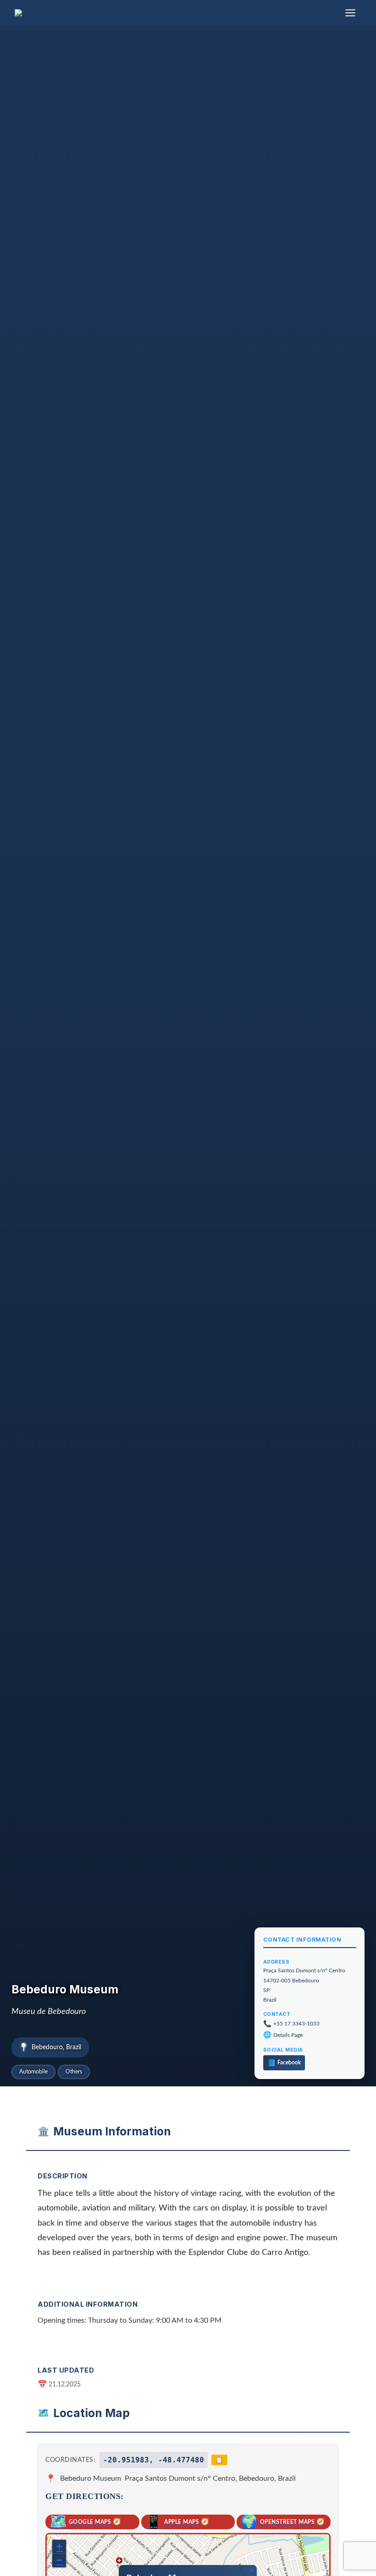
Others (74, 2072)
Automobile (33, 2072)
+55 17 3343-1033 (296, 2024)
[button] (251, 2571)
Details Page (288, 2035)
